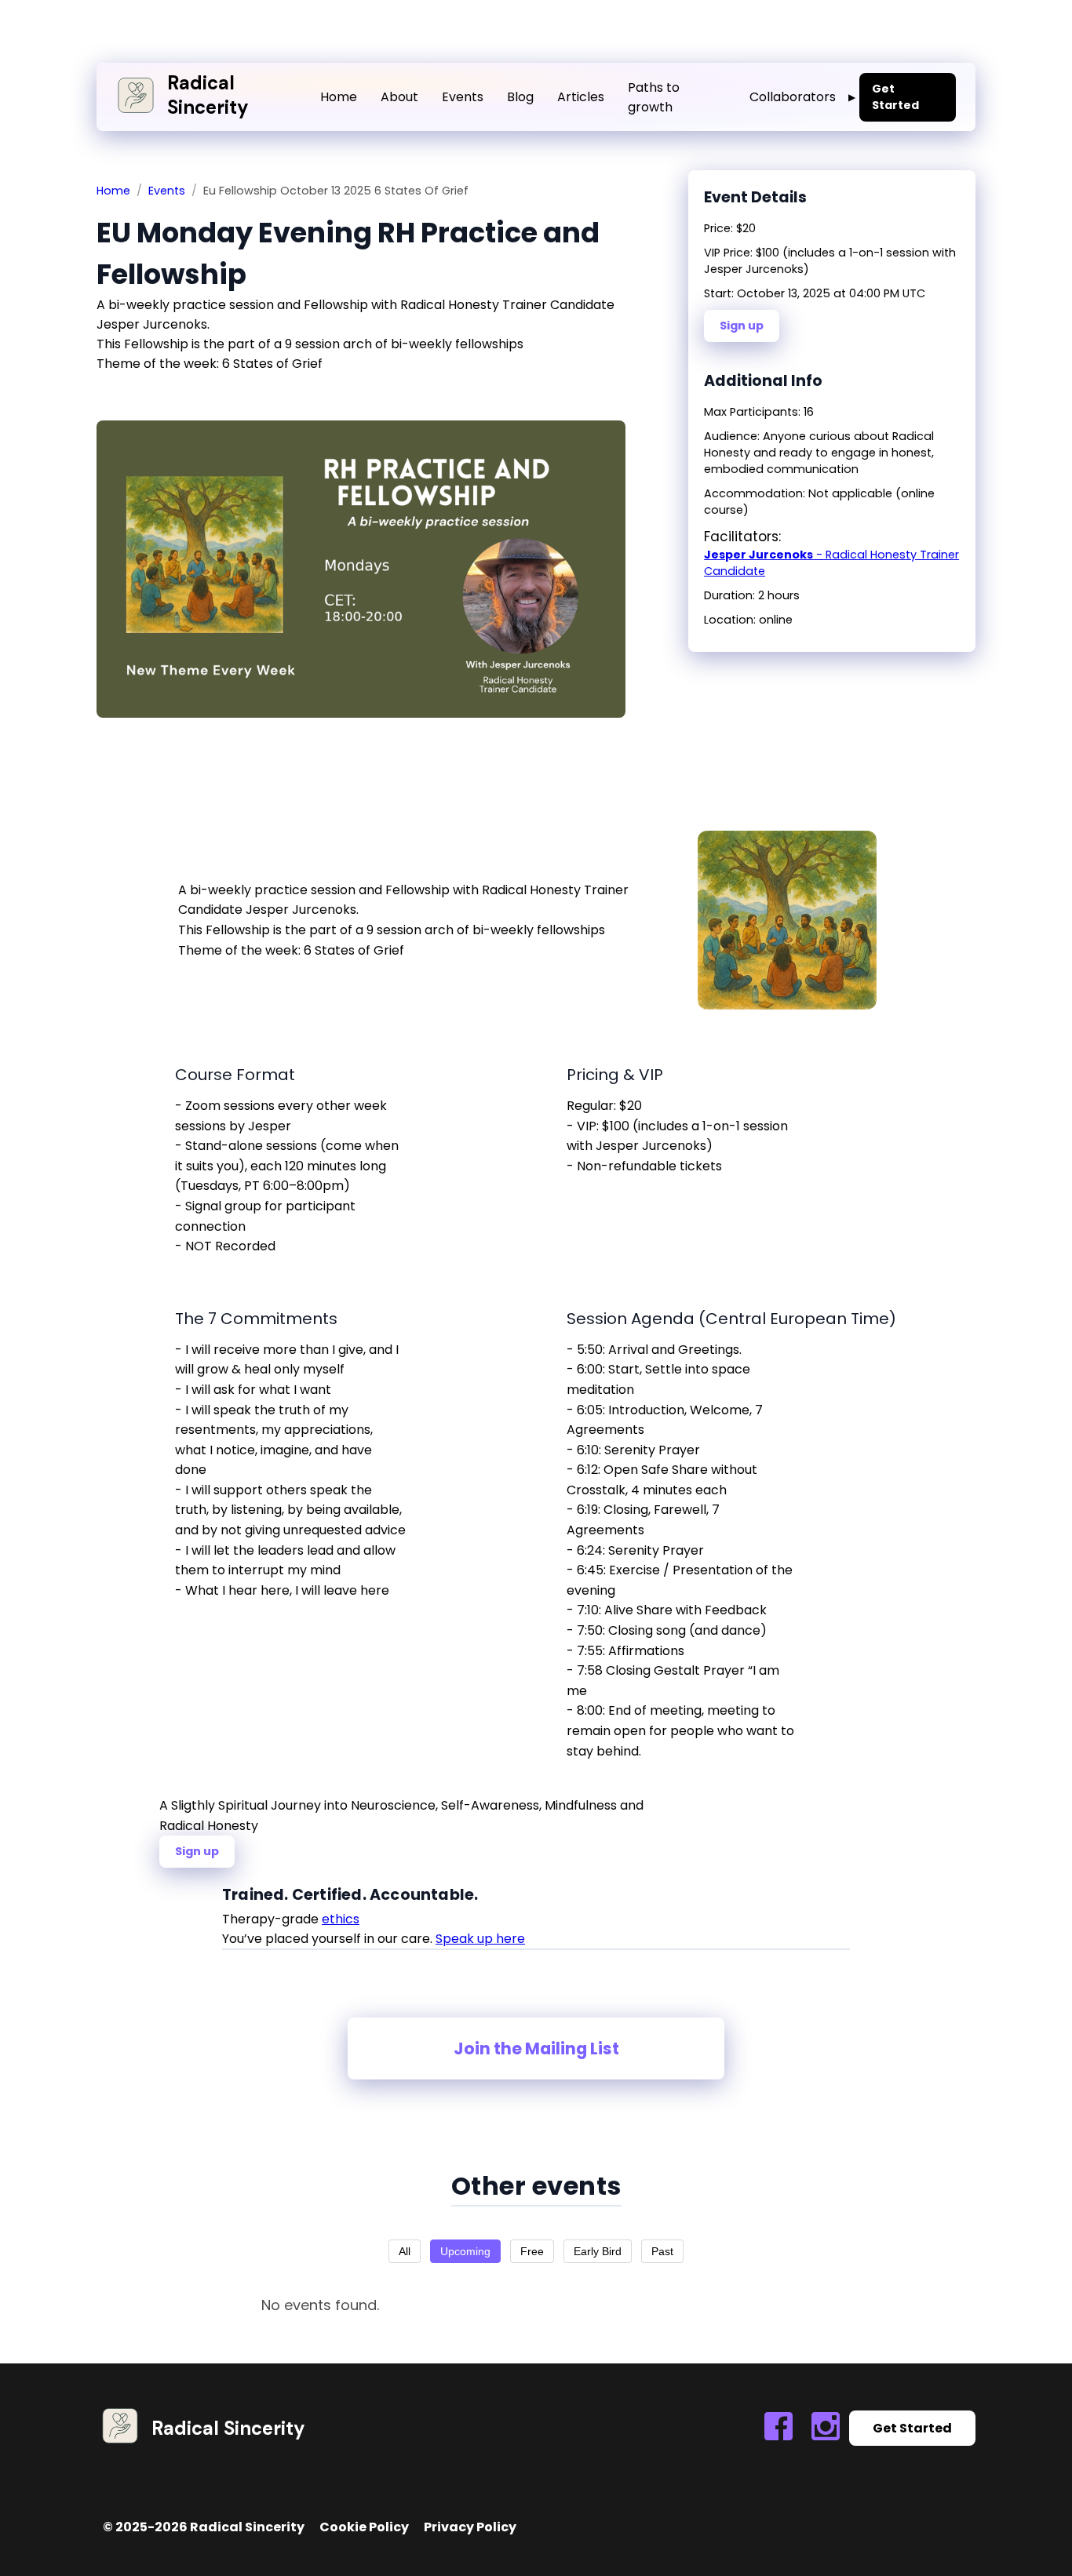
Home (339, 97)
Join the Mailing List (536, 2048)
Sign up (742, 326)
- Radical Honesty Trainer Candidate (831, 563)
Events (463, 97)
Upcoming (465, 2251)
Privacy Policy (470, 2527)
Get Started (895, 97)
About (399, 97)
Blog (520, 97)
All (405, 2251)
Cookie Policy (365, 2527)
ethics (341, 1919)
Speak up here (480, 1939)
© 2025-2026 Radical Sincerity (205, 2527)
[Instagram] (826, 2426)
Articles (581, 97)
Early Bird (598, 2251)
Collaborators (802, 97)
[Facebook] (778, 2426)
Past (662, 2251)
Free (532, 2251)
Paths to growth (654, 97)
